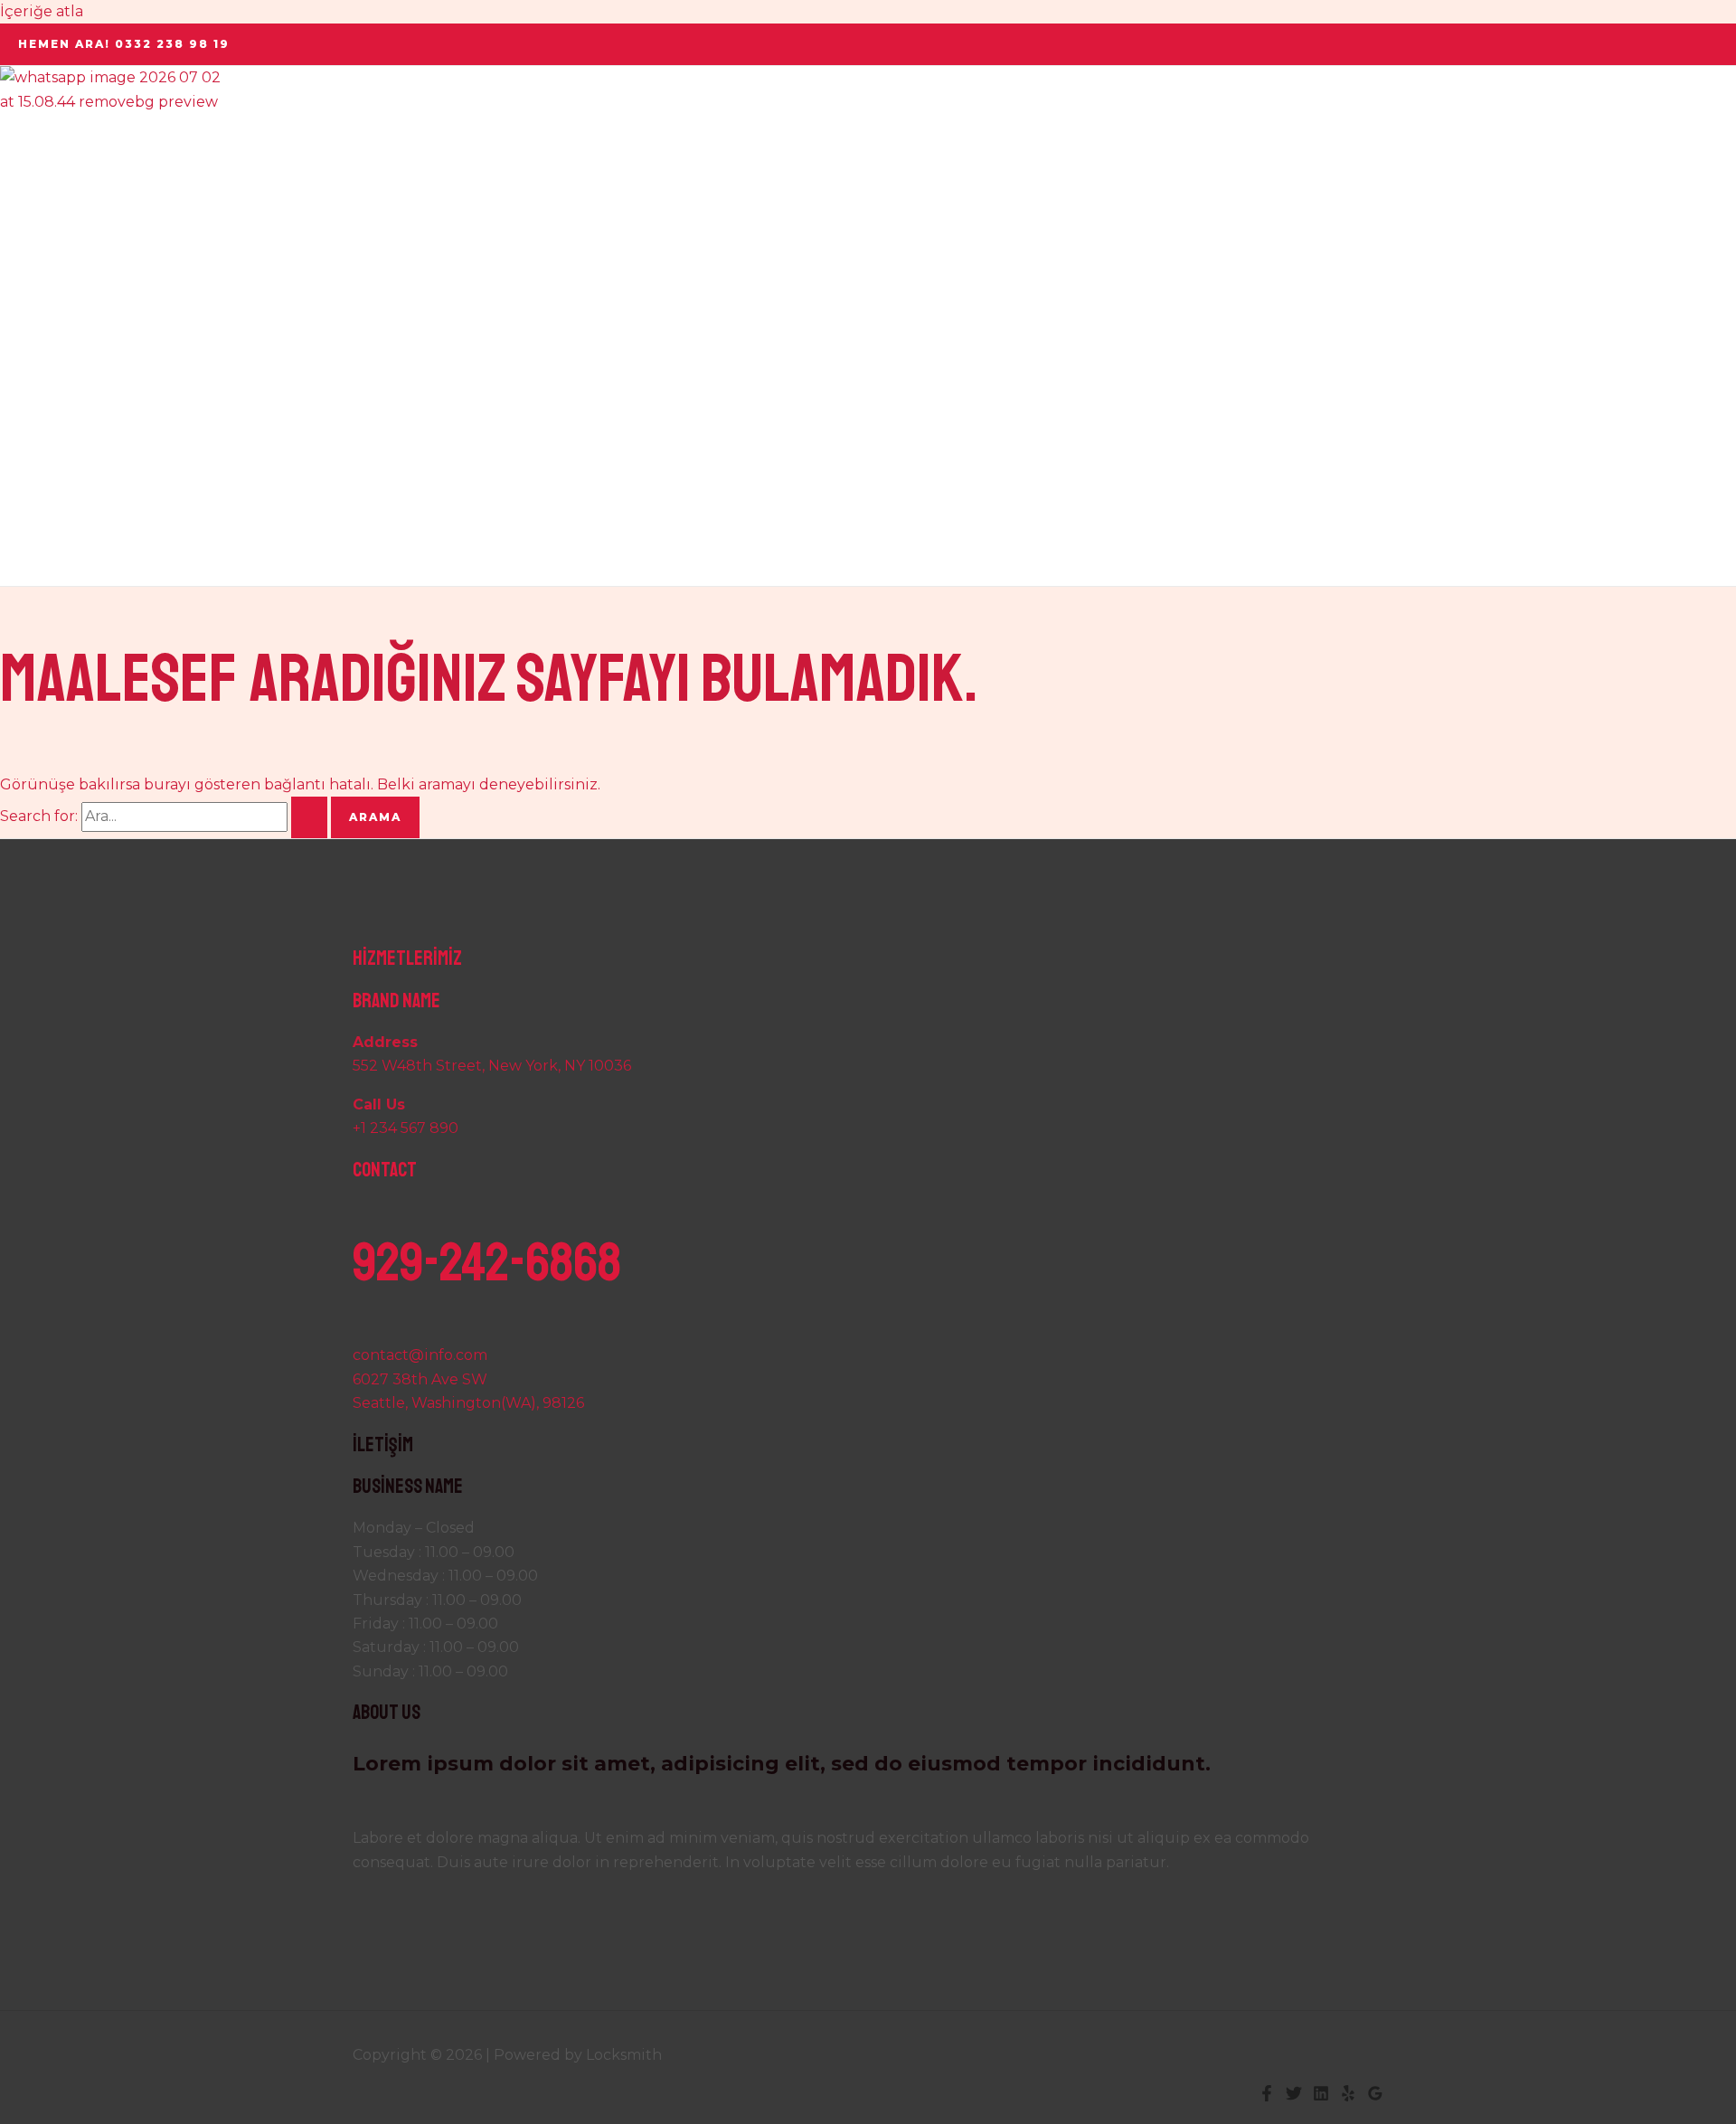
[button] (124, 44)
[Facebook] (1267, 2096)
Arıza (55, 476)
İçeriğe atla (42, 11)
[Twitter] (1294, 2096)
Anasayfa (68, 160)
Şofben (62, 413)
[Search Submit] (309, 817)
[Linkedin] (1321, 2096)
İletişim (64, 539)
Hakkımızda (80, 223)
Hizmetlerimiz (89, 286)
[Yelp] (1348, 2096)
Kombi (60, 349)
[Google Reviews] (1375, 2096)
